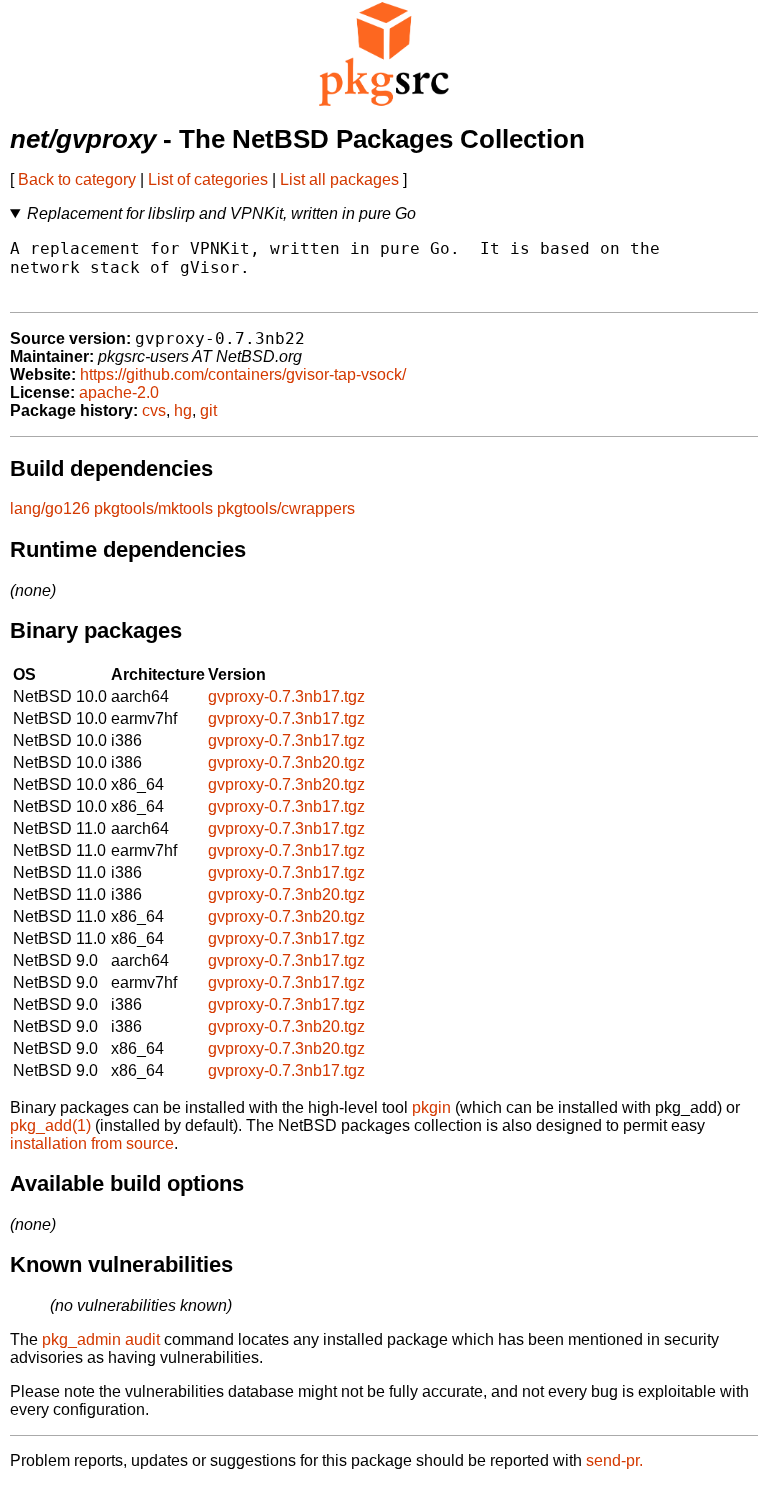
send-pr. (614, 1460)
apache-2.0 (119, 392)
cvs (154, 410)
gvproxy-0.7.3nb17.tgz (286, 696)
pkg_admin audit (101, 1339)
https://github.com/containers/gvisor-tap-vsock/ (243, 374)
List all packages (339, 179)
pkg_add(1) (50, 1125)
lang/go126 (50, 508)
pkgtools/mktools (153, 508)
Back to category (77, 179)
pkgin (431, 1107)
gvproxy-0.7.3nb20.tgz (286, 762)
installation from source (92, 1143)
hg (183, 410)
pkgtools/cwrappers (286, 508)
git (208, 410)
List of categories (208, 179)
